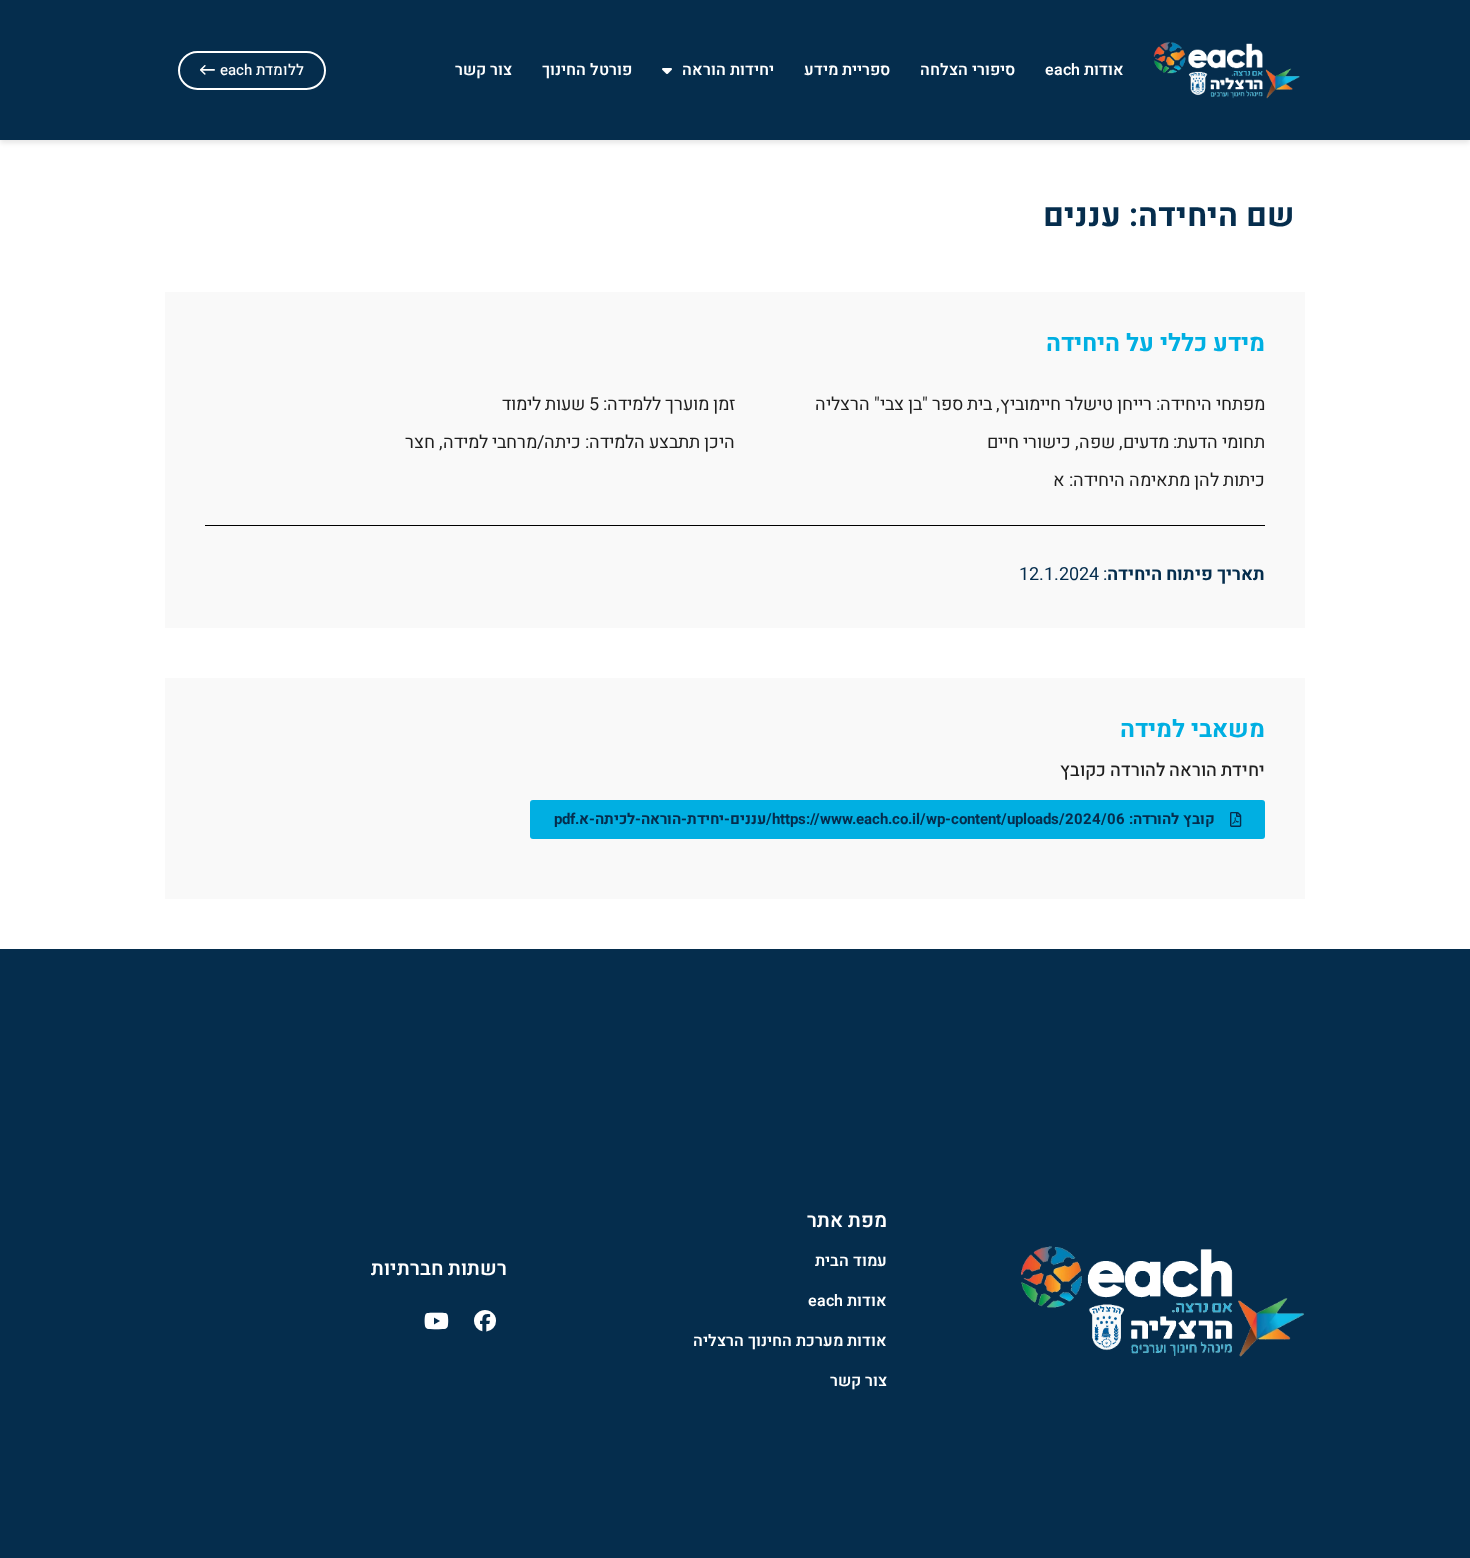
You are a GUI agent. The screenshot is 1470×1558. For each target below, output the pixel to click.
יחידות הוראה (728, 70)
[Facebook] (485, 1321)
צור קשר (483, 70)
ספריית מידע (847, 70)
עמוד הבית (851, 1261)
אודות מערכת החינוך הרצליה (790, 1341)
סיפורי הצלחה (967, 70)
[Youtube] (436, 1321)
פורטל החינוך (587, 70)
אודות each (1084, 70)
